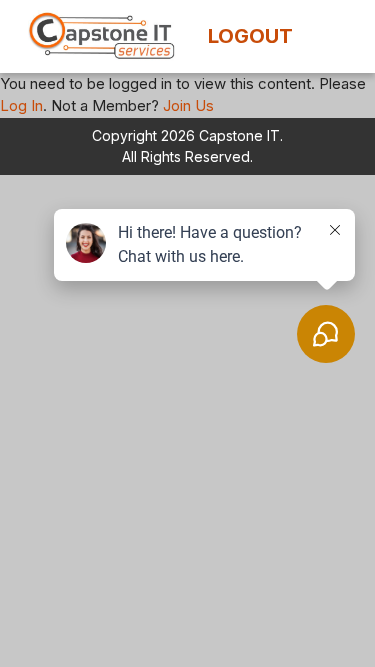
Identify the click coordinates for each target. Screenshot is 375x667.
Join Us (188, 105)
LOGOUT (250, 36)
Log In (21, 105)
